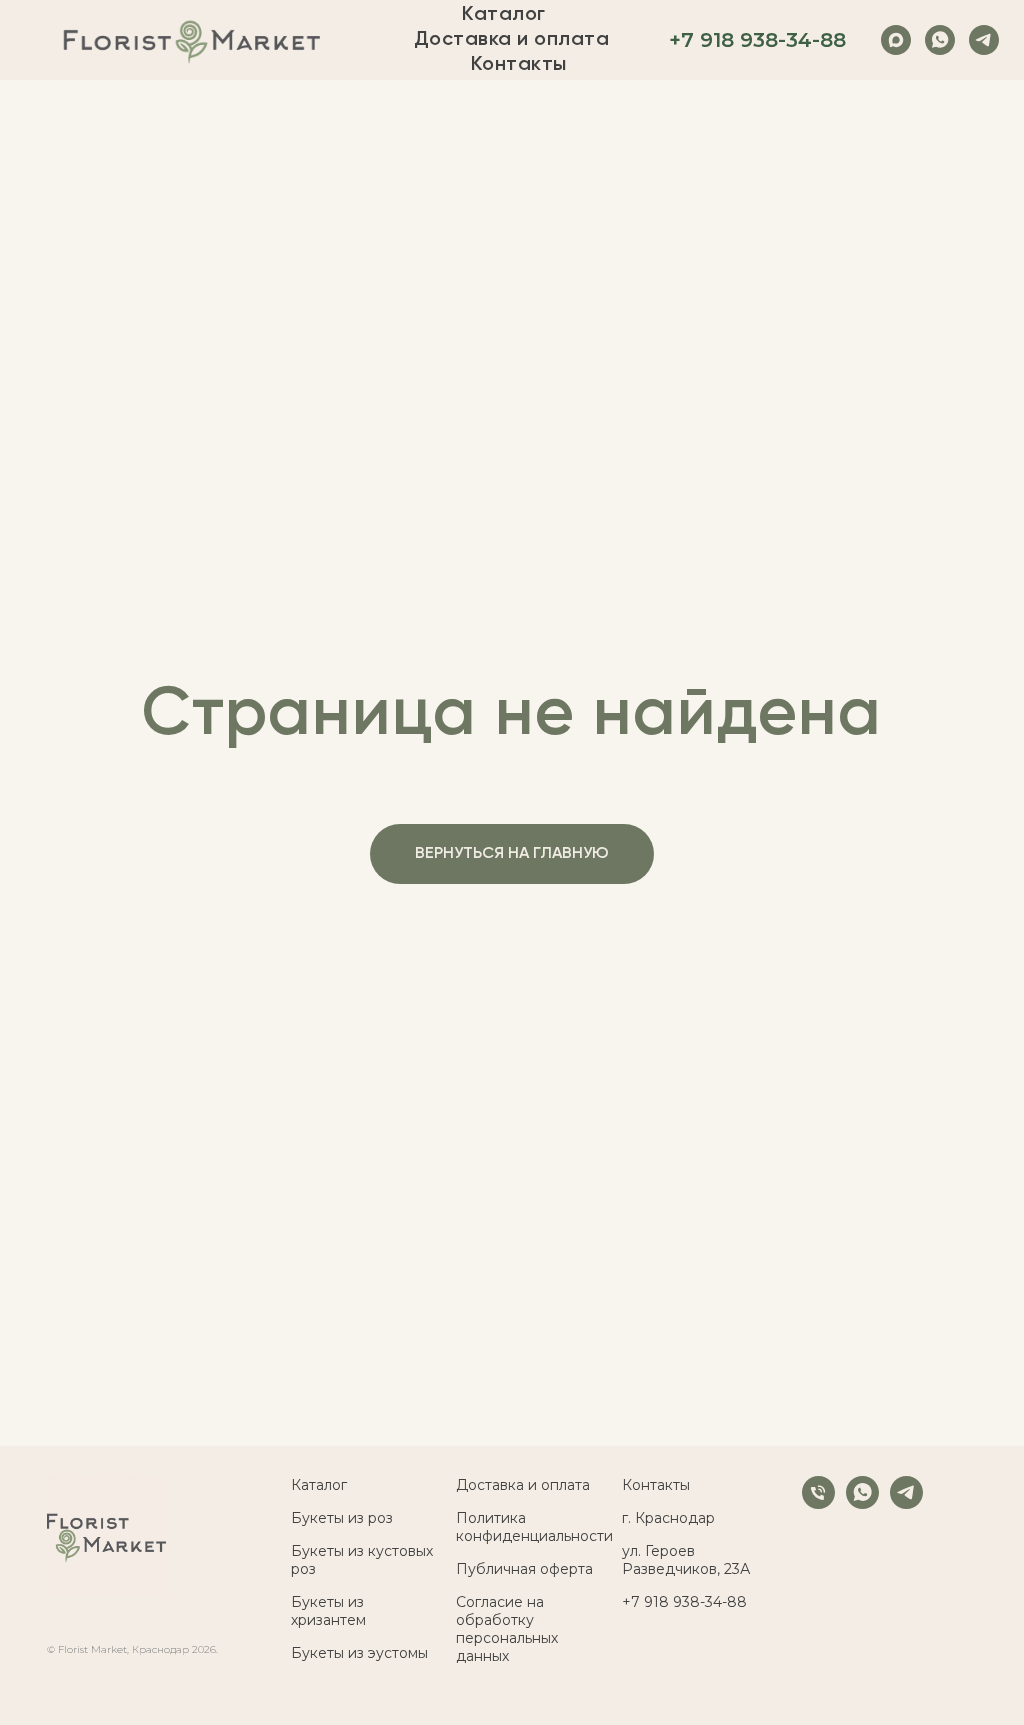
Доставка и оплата (512, 40)
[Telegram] (984, 40)
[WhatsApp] (940, 40)
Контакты (519, 65)
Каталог (504, 15)
